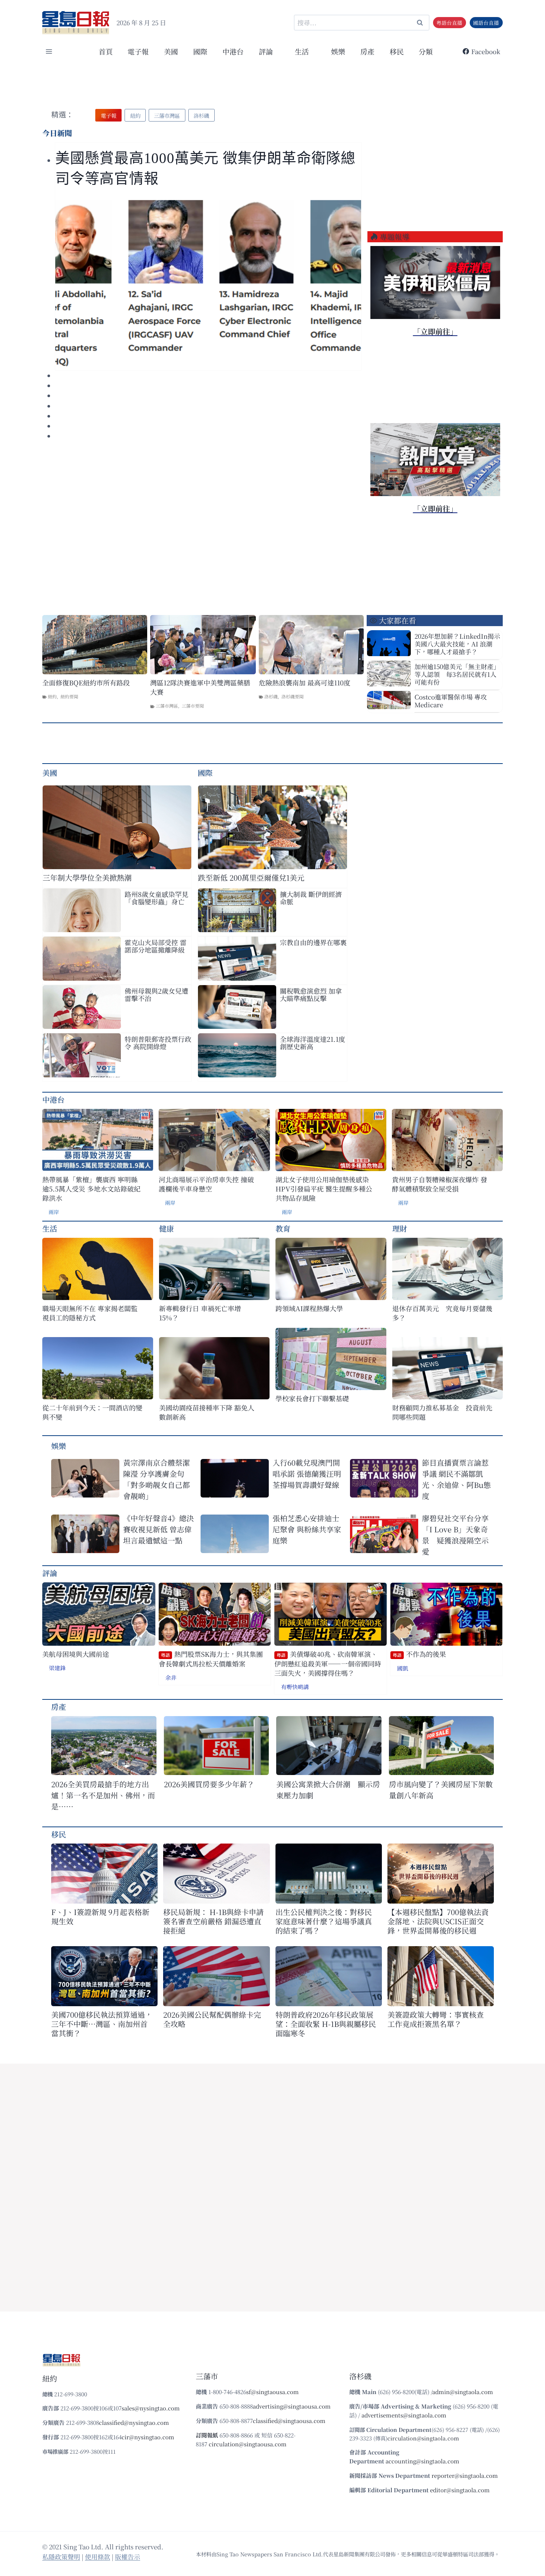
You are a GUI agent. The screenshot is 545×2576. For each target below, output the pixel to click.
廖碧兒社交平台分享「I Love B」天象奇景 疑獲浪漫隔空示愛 (455, 1535)
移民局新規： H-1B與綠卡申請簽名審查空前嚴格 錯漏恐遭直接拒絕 (213, 1921)
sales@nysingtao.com (151, 2408)
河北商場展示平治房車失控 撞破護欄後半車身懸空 (206, 1184)
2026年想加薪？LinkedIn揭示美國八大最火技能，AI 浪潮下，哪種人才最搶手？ (457, 644)
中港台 (233, 51)
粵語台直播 (449, 23)
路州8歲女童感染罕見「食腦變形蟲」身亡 (156, 898)
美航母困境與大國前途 (76, 1654)
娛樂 (338, 51)
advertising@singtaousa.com (292, 2406)
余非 (171, 1677)
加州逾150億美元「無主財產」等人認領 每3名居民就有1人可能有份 (457, 674)
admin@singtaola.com (463, 2392)
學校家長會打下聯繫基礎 (312, 1398)
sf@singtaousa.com (272, 2392)
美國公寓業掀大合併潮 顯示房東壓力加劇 (328, 1790)
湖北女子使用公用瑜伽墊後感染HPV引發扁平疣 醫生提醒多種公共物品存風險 (324, 1189)
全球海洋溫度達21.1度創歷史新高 (313, 1043)
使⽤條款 (98, 2557)
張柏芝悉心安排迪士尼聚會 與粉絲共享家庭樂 (307, 1529)
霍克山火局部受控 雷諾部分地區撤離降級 (156, 946)
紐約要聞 (69, 696)
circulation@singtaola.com (423, 2438)
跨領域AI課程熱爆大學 (309, 1308)
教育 (283, 1228)
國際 (200, 51)
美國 (171, 51)
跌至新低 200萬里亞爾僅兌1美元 (251, 877)
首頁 (106, 51)
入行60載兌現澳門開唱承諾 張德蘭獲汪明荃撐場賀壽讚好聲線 (307, 1474)
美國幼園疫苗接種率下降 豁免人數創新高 (207, 1412)
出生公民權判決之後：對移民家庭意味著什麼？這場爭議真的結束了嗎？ (324, 1921)
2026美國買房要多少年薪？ (209, 1784)
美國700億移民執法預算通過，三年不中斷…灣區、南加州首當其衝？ (102, 2024)
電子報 (138, 51)
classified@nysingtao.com (134, 2422)
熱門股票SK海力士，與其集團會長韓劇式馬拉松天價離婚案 (211, 1659)
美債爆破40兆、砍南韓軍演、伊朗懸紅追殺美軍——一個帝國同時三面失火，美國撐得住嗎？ (328, 1663)
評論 (50, 1573)
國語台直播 (486, 23)
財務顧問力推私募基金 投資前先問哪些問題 (442, 1412)
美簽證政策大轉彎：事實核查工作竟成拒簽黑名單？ (436, 2019)
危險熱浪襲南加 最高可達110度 (305, 683)
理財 (400, 1228)
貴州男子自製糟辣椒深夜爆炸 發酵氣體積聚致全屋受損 (440, 1184)
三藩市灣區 (167, 706)
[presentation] (208, 284)
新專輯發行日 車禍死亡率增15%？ (200, 1313)
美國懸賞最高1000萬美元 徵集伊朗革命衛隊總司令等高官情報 (205, 168)
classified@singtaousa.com (289, 2421)
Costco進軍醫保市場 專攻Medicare (451, 701)
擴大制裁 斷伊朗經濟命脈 (311, 898)
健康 (166, 1228)
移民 (397, 51)
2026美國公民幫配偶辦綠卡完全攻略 (212, 2019)
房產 (367, 51)
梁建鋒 (57, 1668)
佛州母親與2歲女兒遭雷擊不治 (156, 994)
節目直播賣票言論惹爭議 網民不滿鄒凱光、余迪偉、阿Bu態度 (456, 1479)
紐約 (52, 696)
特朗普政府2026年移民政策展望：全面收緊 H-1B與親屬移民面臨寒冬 (326, 2024)
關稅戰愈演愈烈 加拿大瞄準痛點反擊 (311, 994)
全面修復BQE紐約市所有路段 (86, 683)
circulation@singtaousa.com (248, 2444)
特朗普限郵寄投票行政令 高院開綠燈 (158, 1043)
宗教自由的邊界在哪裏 (313, 942)
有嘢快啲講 (295, 1687)
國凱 (403, 1668)
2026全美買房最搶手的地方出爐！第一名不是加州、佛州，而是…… (103, 1795)
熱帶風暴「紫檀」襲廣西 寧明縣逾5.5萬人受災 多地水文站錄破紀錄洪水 (91, 1189)
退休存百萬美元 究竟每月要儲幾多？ (442, 1313)
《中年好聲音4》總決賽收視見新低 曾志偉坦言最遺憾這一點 (158, 1529)
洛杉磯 (271, 696)
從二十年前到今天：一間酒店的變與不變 (92, 1412)
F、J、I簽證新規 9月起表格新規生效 (100, 1917)
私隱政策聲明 (61, 2557)
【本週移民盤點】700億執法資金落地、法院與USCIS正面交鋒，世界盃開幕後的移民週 (438, 1921)
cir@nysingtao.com (148, 2437)
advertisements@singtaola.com (404, 2415)
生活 (50, 1228)
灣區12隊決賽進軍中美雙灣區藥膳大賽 (200, 687)
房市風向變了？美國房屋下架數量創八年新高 (441, 1790)
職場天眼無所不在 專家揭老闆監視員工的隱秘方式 (90, 1313)
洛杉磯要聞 (293, 696)
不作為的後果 (419, 1654)
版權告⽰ (128, 2557)
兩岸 (54, 1212)
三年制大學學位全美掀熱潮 (87, 877)
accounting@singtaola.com (422, 2461)
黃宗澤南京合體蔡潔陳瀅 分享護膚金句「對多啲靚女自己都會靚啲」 (156, 1479)
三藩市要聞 (193, 706)
